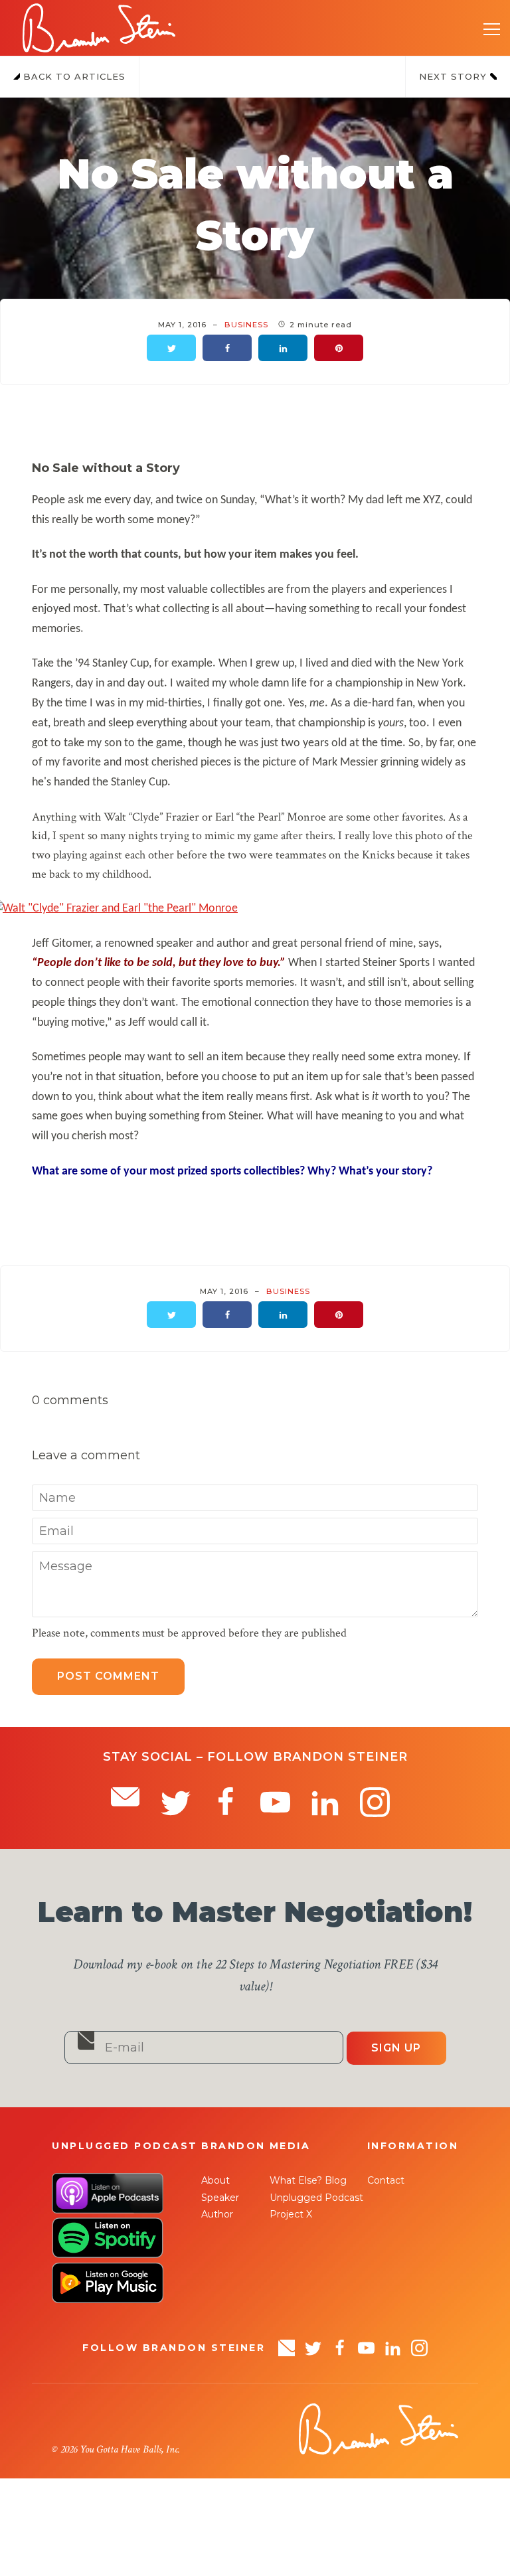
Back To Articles (73, 76)
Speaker (220, 2198)
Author (217, 2214)
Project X (291, 2214)
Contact (386, 2180)
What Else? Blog (308, 2180)
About (215, 2180)
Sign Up (396, 2048)
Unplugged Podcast (316, 2198)
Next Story (455, 76)
